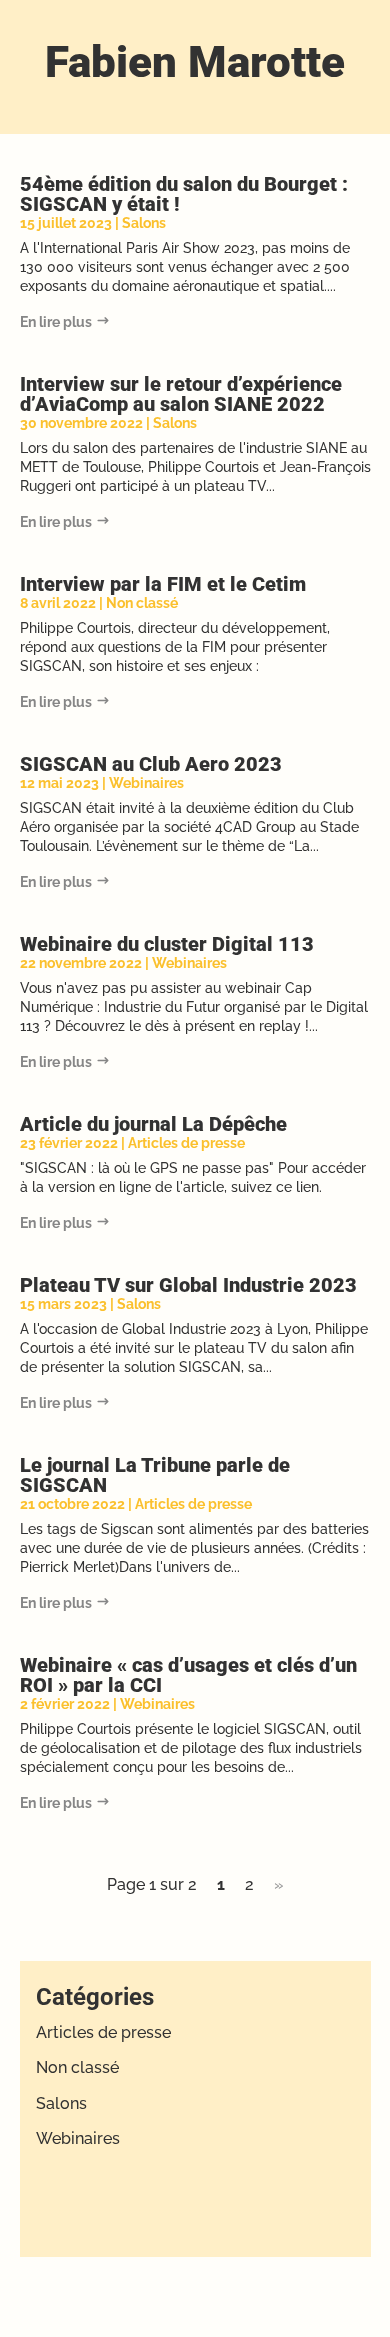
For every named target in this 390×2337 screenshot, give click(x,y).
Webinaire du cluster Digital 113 (167, 944)
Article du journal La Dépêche (153, 1124)
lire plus (65, 322)
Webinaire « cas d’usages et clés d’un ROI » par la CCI (188, 1675)
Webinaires (146, 783)
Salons (144, 223)
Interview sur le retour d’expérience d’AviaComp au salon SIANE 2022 (181, 394)
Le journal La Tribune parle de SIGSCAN (155, 1475)
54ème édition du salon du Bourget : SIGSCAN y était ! (184, 194)
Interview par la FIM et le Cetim (163, 584)
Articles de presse (186, 1143)
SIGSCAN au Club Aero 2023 (151, 764)
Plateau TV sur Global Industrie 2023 (188, 1285)
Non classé (142, 603)
